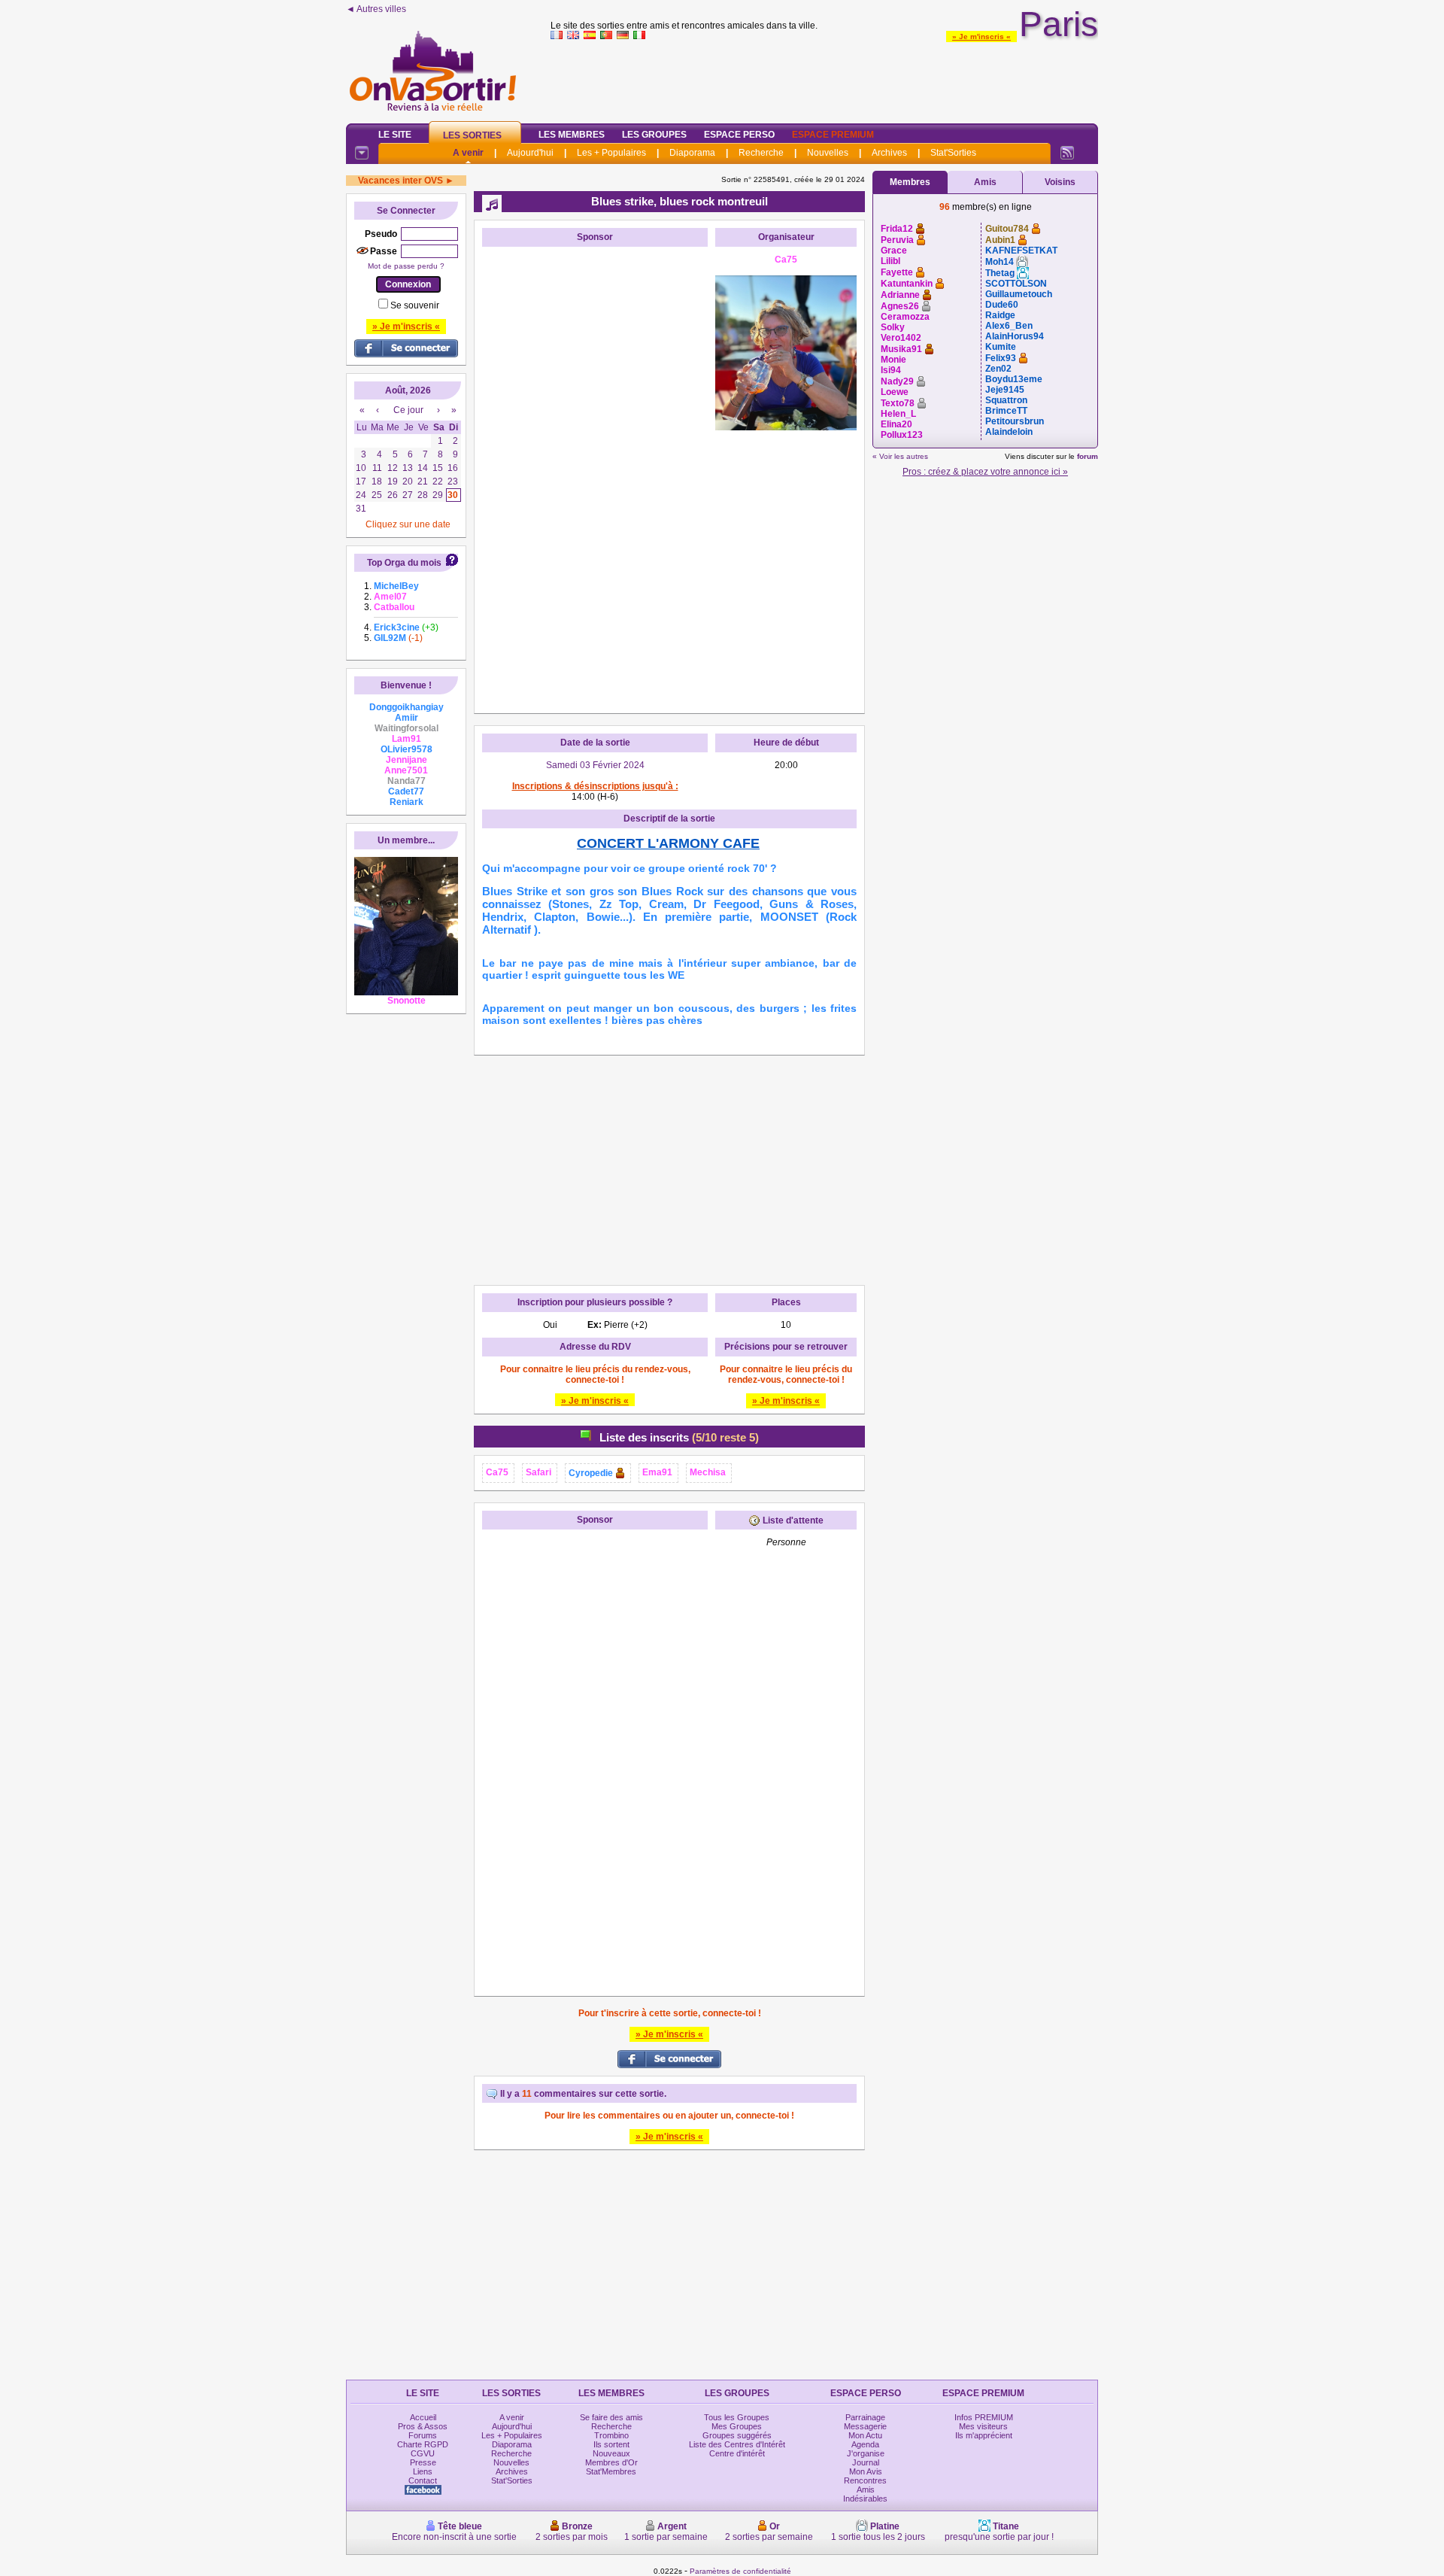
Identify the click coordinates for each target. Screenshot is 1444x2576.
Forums (423, 2435)
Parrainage (865, 2417)
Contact (423, 2480)
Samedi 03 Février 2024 (595, 765)
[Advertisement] (824, 78)
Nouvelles (828, 153)
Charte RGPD (423, 2444)
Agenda (865, 2444)
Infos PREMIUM (984, 2417)
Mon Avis (866, 2471)
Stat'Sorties (953, 153)
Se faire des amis (611, 2417)
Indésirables (865, 2499)
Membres (910, 182)
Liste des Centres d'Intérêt (737, 2444)
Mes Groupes (737, 2426)
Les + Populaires (611, 153)
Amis (985, 182)
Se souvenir (415, 305)
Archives (889, 153)
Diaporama (692, 153)
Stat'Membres (611, 2471)
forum (1088, 456)
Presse (423, 2462)
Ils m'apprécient (984, 2435)
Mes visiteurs (983, 2426)
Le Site (395, 135)
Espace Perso (739, 135)
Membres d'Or (611, 2462)
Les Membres (572, 135)
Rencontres (865, 2480)
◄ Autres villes (376, 9)
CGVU (423, 2453)
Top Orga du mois (404, 563)
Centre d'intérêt (737, 2453)
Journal (866, 2462)
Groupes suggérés (737, 2435)
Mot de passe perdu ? (406, 266)
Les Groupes (654, 135)
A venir (468, 153)
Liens (423, 2471)
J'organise (866, 2453)
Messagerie (865, 2426)
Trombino (611, 2435)
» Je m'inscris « (981, 36)
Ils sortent (611, 2444)
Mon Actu (865, 2435)
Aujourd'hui (530, 153)
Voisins (1060, 182)
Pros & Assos (423, 2426)
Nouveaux (611, 2453)
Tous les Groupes (737, 2417)
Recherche (761, 153)
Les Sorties (472, 135)
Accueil (423, 2417)
